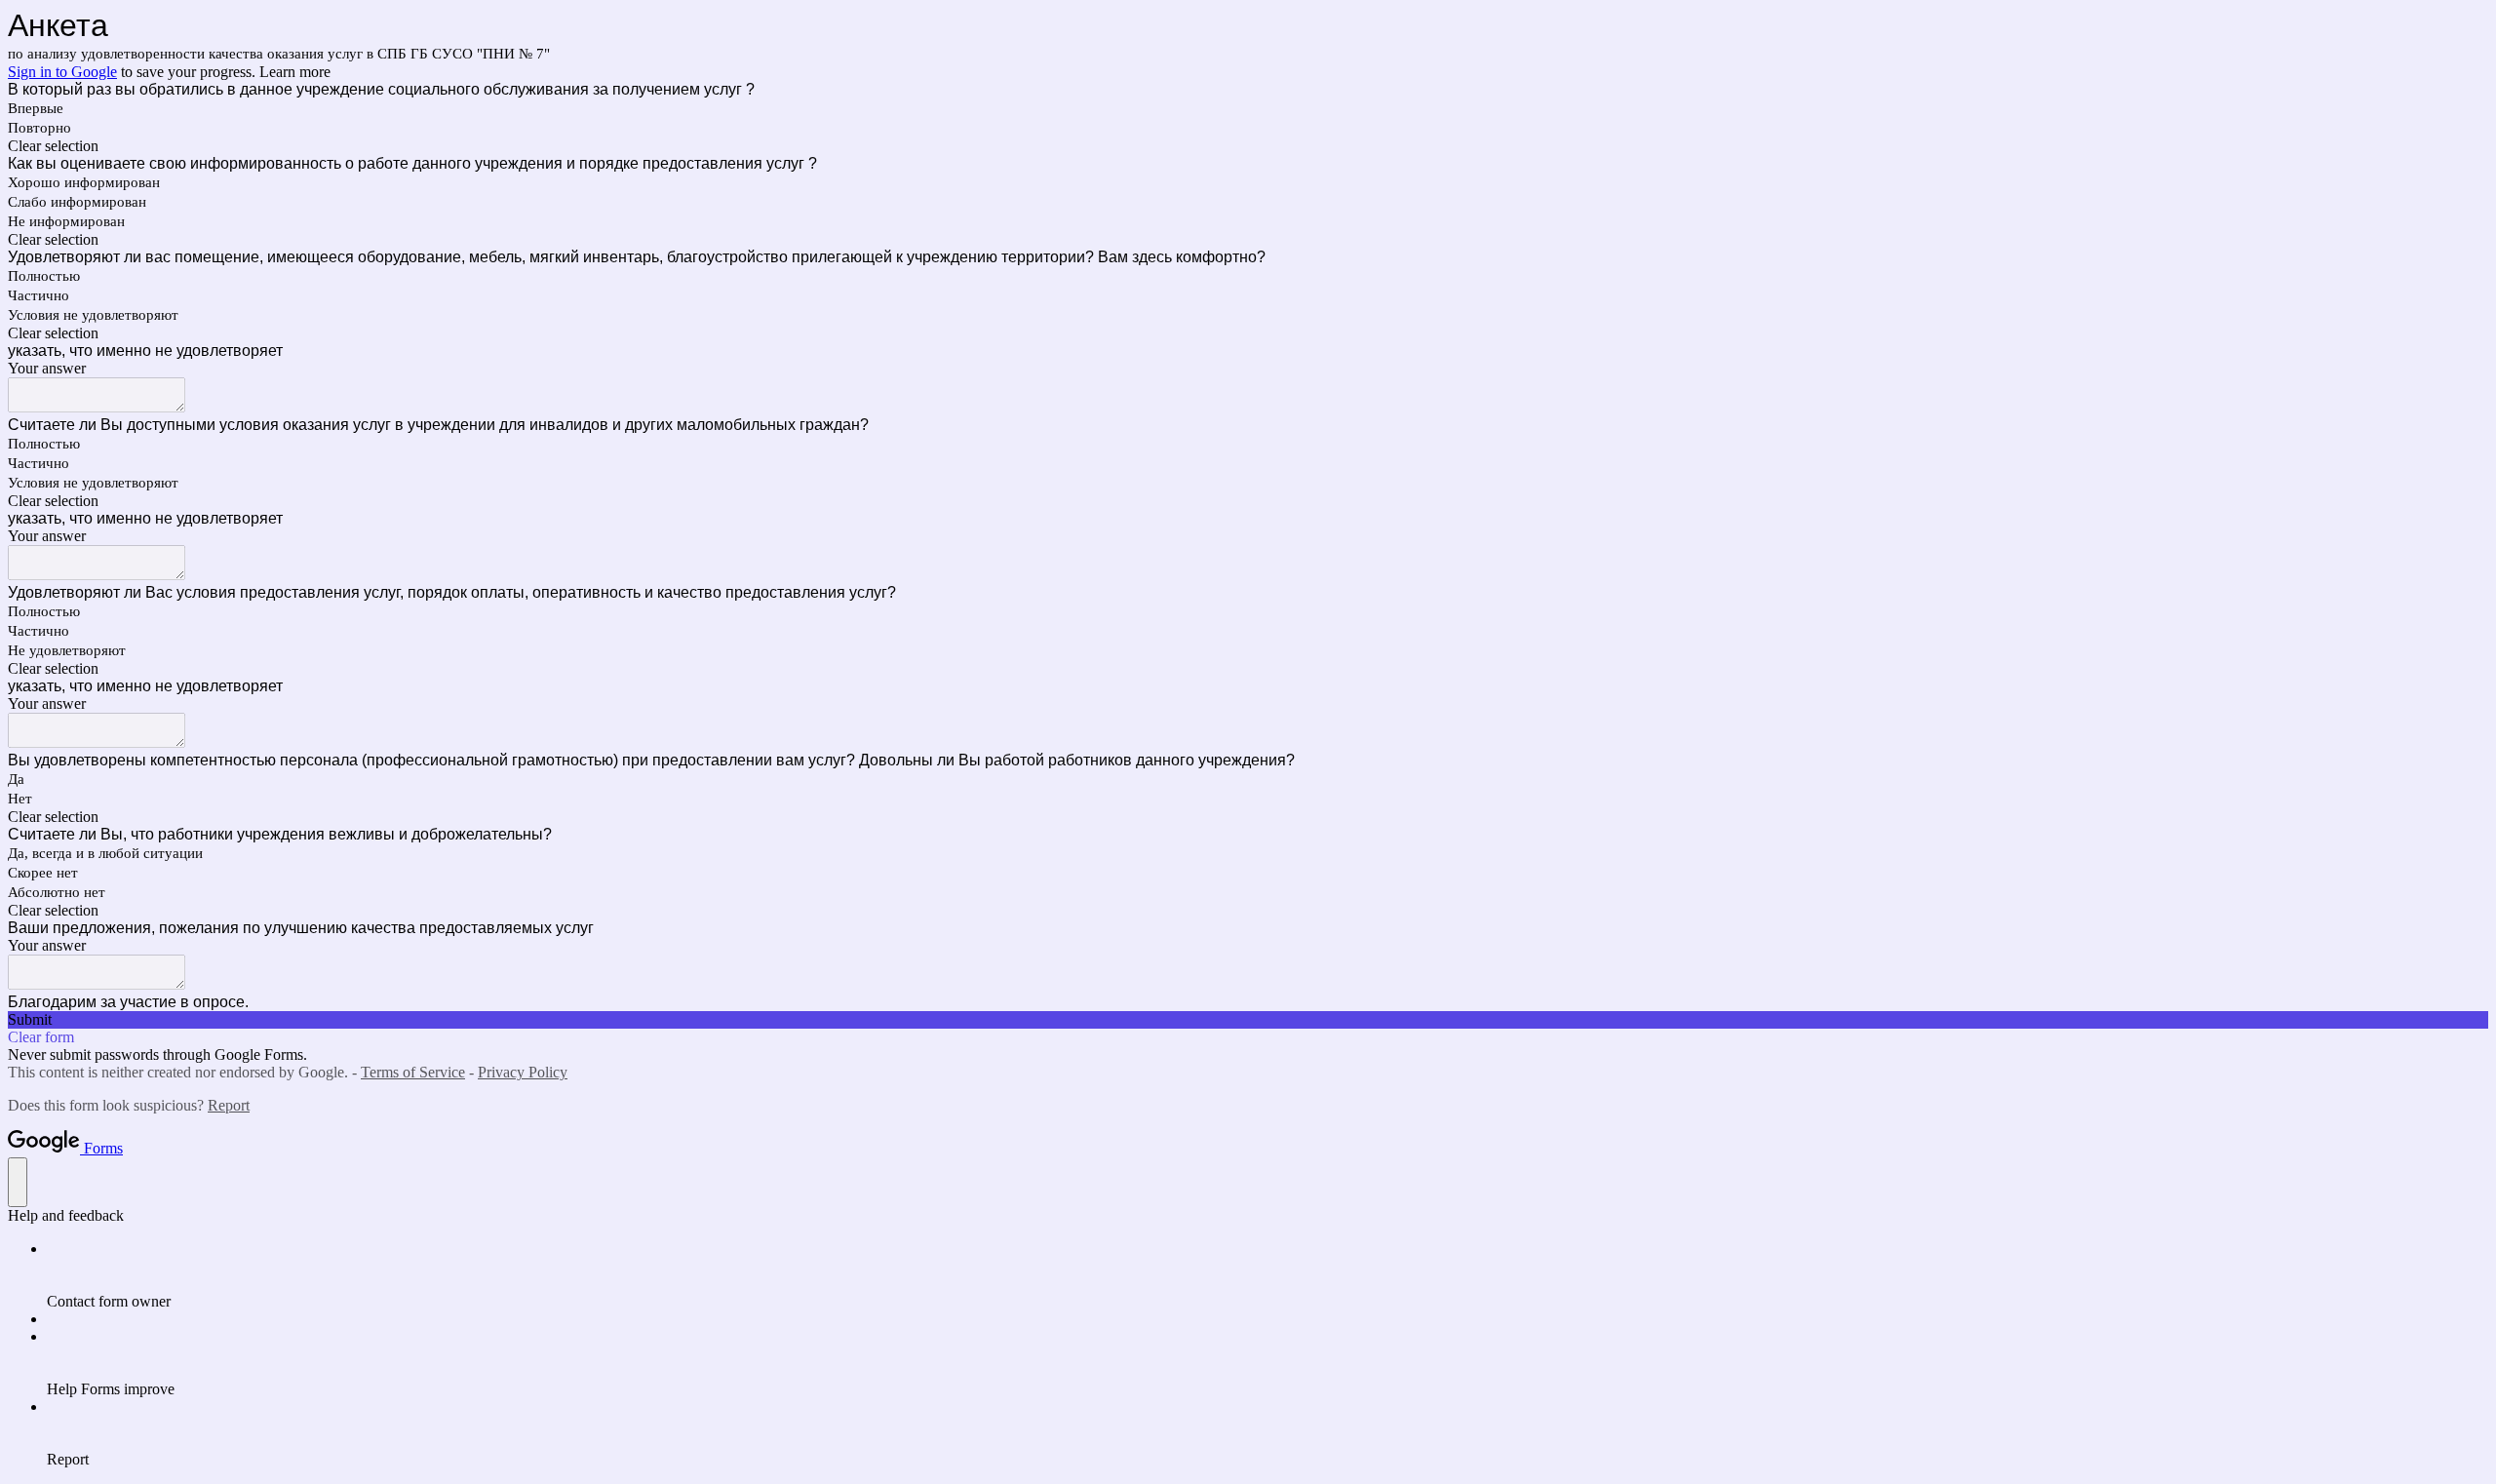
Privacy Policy (523, 1072)
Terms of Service (413, 1072)
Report (229, 1105)
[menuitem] (1267, 1275)
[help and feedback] (18, 1182)
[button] (1248, 146)
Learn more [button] (295, 72)
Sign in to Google (62, 72)
